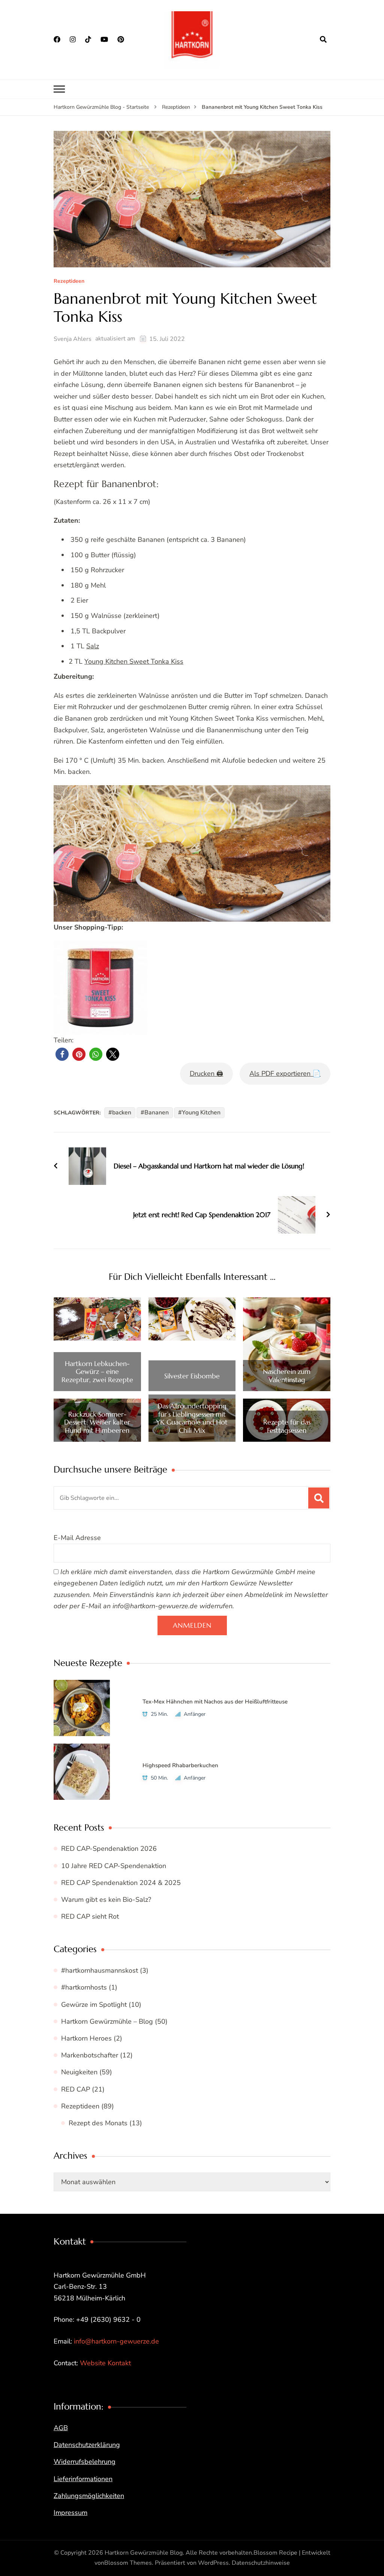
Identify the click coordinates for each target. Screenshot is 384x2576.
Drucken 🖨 (206, 1074)
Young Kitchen (201, 1113)
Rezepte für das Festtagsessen (287, 1426)
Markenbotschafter (90, 2055)
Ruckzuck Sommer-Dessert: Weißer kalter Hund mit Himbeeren (97, 1422)
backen (122, 1113)
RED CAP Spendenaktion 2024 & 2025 (121, 1883)
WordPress (213, 2563)
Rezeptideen (69, 281)
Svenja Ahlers (73, 339)
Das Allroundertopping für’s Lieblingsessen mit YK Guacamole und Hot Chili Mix (192, 1418)
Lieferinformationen (83, 2479)
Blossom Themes (128, 2563)
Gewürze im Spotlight (94, 2005)
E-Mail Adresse (77, 1538)
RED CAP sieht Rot (90, 1916)
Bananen (157, 1113)
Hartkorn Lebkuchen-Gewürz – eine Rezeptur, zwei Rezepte (97, 1372)
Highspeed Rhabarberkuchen (180, 1765)
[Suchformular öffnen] (323, 39)
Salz (93, 646)
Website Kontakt (105, 2363)
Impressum (70, 2513)
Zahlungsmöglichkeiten (89, 2496)
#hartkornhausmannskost (100, 1970)
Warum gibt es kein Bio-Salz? (106, 1900)
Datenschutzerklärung (87, 2445)
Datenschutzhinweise (261, 2563)
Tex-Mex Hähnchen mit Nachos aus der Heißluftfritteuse (215, 1702)
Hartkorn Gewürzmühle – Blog (107, 2021)
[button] (62, 1054)
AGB (61, 2428)
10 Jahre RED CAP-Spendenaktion (114, 1866)
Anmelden (192, 1625)
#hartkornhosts (84, 1987)
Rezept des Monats (98, 2123)
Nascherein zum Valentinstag (287, 1376)
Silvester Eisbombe (192, 1376)
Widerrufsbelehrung (85, 2462)
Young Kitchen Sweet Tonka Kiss (134, 661)
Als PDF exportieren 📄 (285, 1074)
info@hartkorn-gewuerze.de (116, 2341)
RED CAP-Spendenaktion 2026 (109, 1849)
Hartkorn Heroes (86, 2038)
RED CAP (76, 2089)
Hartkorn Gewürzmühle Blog (144, 2553)
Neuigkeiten (79, 2072)
